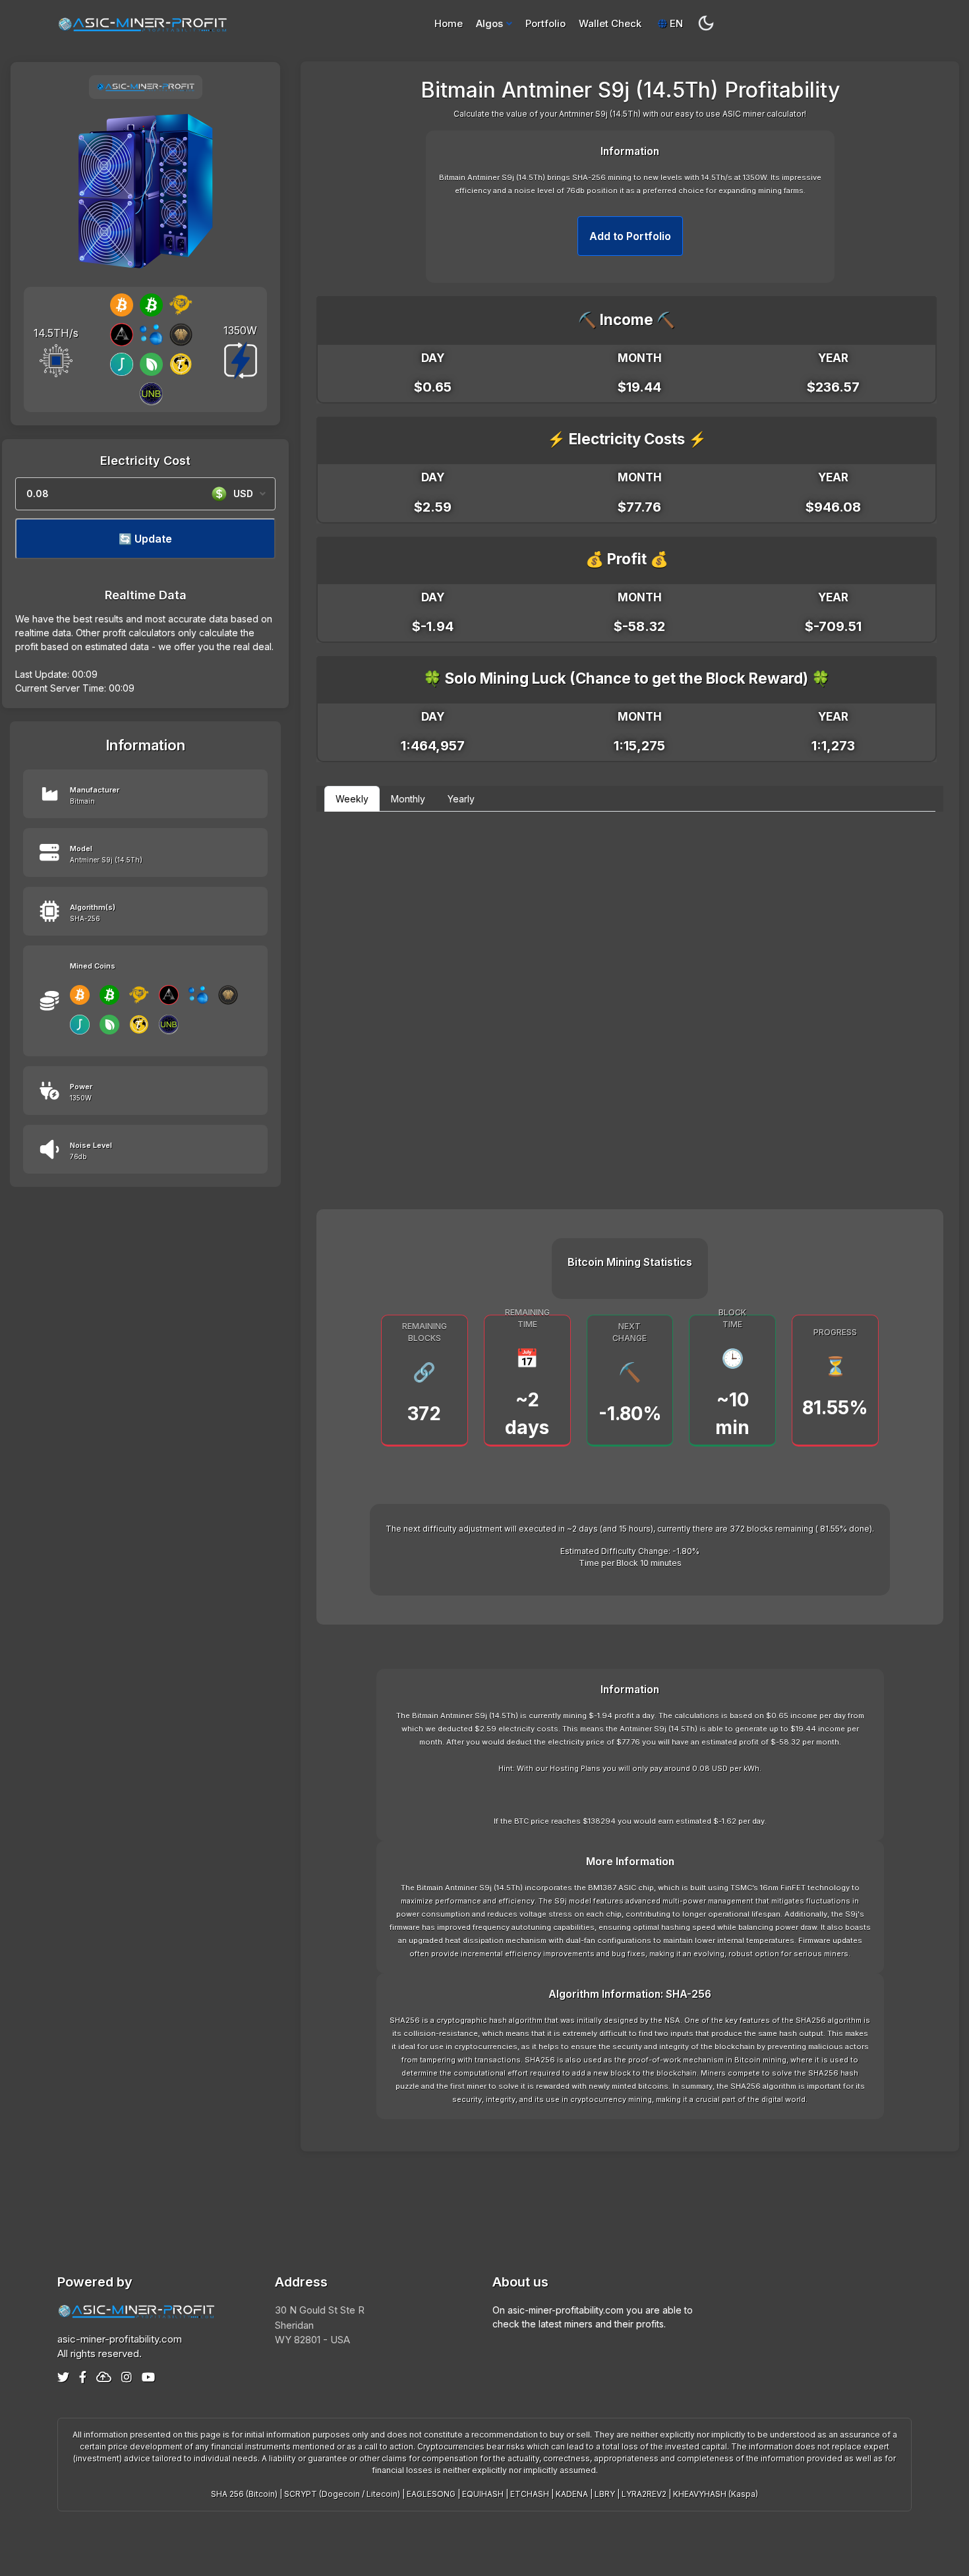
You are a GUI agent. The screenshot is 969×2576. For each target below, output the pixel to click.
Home (449, 23)
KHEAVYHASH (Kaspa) (716, 2494)
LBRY (605, 2494)
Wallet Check (610, 23)
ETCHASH (530, 2494)
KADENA (572, 2494)
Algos (489, 23)
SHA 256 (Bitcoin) (244, 2494)
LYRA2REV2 (644, 2494)
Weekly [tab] (352, 799)
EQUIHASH (483, 2494)
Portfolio (545, 23)
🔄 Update (145, 539)
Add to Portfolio (630, 236)
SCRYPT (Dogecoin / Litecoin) (342, 2494)
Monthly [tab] (408, 799)
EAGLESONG (431, 2494)
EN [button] (675, 23)
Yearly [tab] (461, 799)
